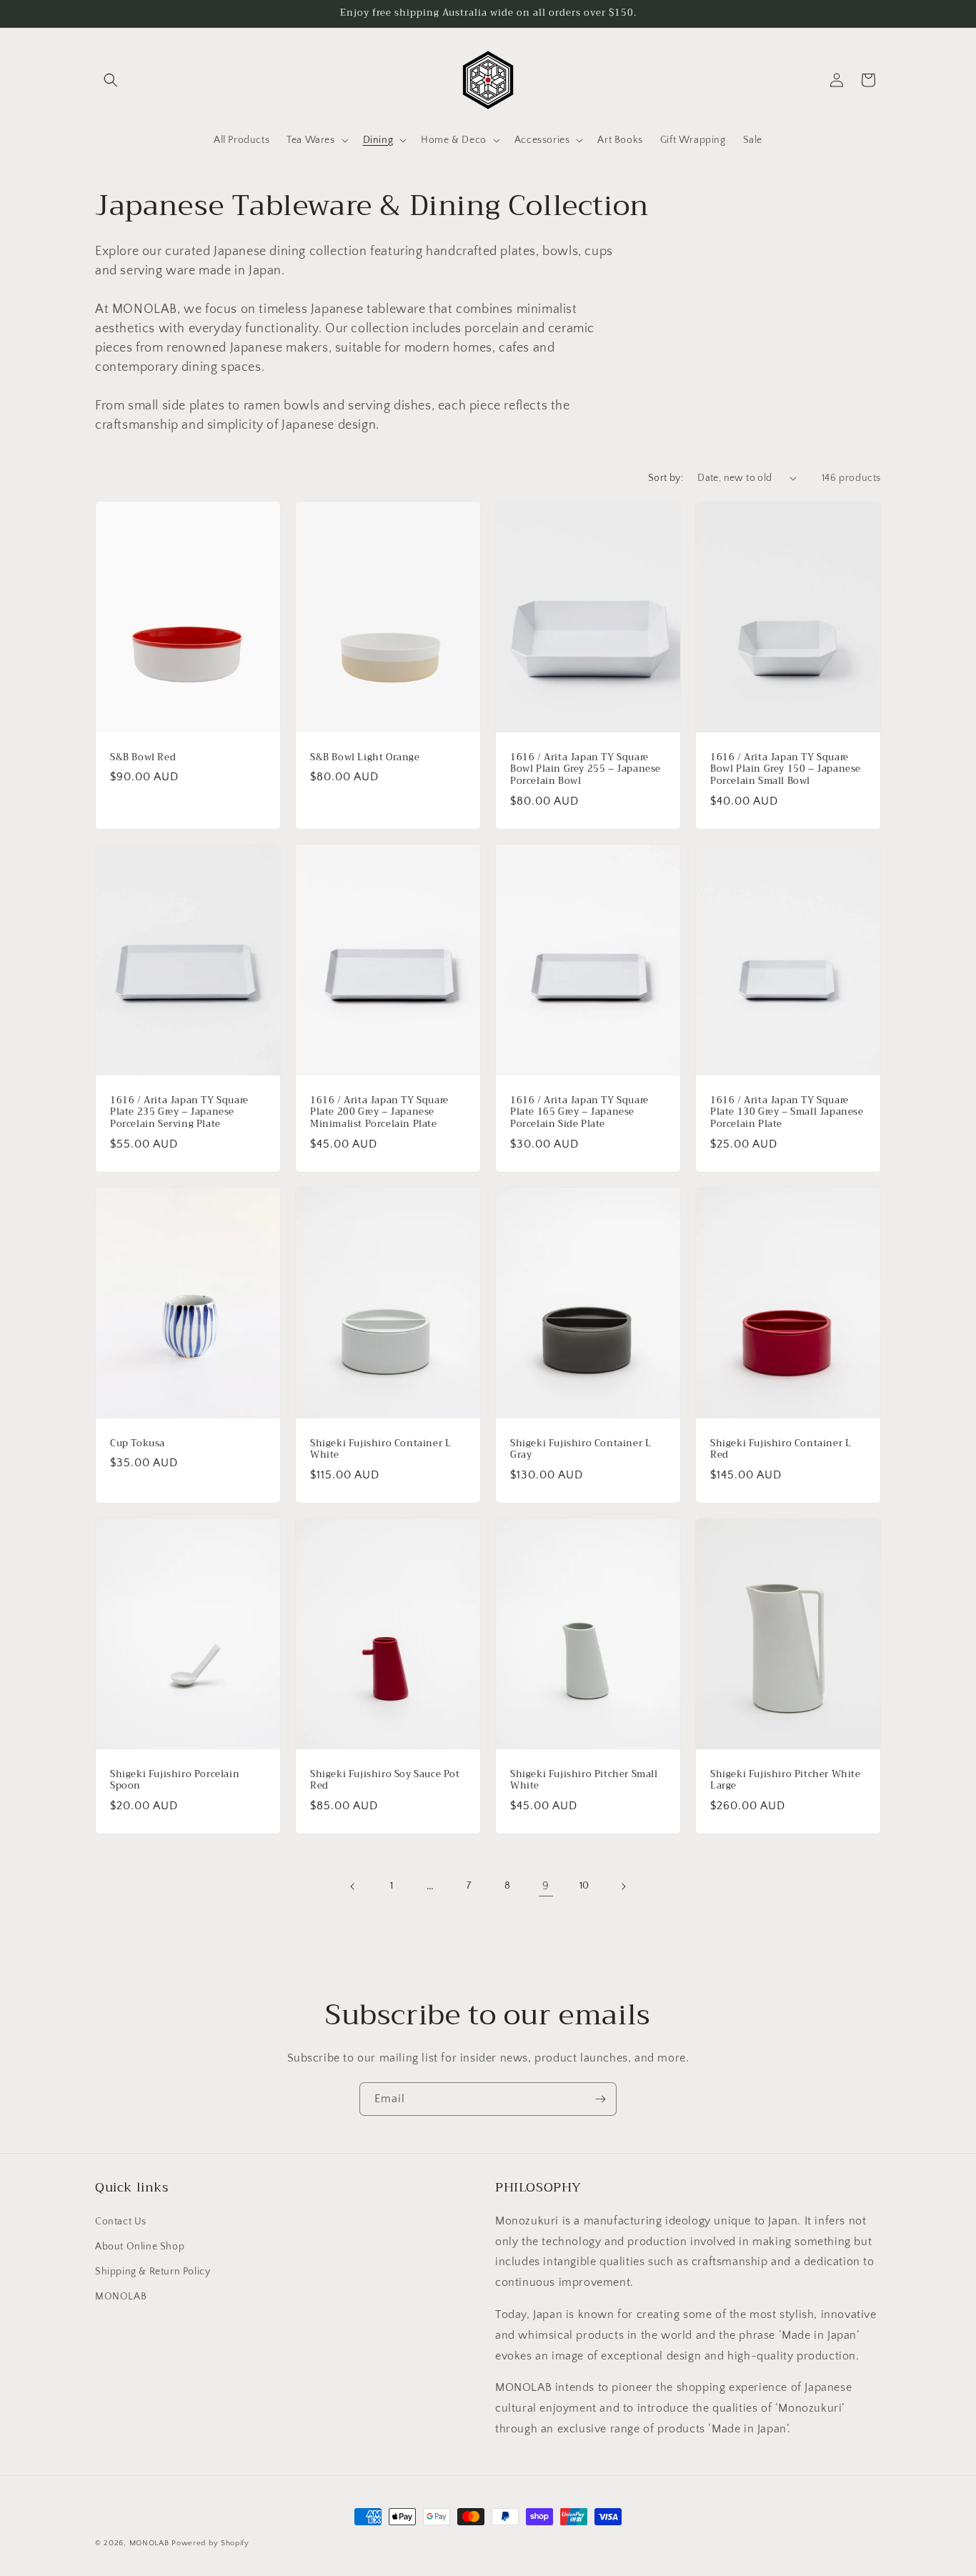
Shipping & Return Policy (153, 2272)
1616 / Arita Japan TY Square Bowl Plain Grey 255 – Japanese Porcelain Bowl (586, 769)
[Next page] (623, 1886)
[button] (111, 80)
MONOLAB (121, 2297)
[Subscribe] (600, 2099)
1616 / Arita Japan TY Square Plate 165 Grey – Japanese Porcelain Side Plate (579, 1112)
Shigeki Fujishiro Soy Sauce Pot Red (385, 1781)
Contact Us (121, 2222)
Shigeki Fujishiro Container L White (380, 1450)
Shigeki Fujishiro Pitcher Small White (584, 1781)
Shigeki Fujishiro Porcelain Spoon (175, 1781)
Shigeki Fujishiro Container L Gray (581, 1450)
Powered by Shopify (210, 2543)
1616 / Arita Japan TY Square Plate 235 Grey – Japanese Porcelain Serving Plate (179, 1112)
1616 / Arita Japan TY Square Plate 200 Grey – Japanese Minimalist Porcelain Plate (379, 1112)
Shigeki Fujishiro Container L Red (781, 1450)
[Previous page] (353, 1886)
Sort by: (666, 478)
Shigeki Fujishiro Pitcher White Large (786, 1781)
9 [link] (546, 1886)
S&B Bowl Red (143, 757)
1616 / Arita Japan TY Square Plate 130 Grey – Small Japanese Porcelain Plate (787, 1112)
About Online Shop (140, 2247)
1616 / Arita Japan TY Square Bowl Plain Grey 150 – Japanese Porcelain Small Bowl (786, 769)
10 (584, 1886)
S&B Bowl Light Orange (365, 757)
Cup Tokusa (138, 1444)
